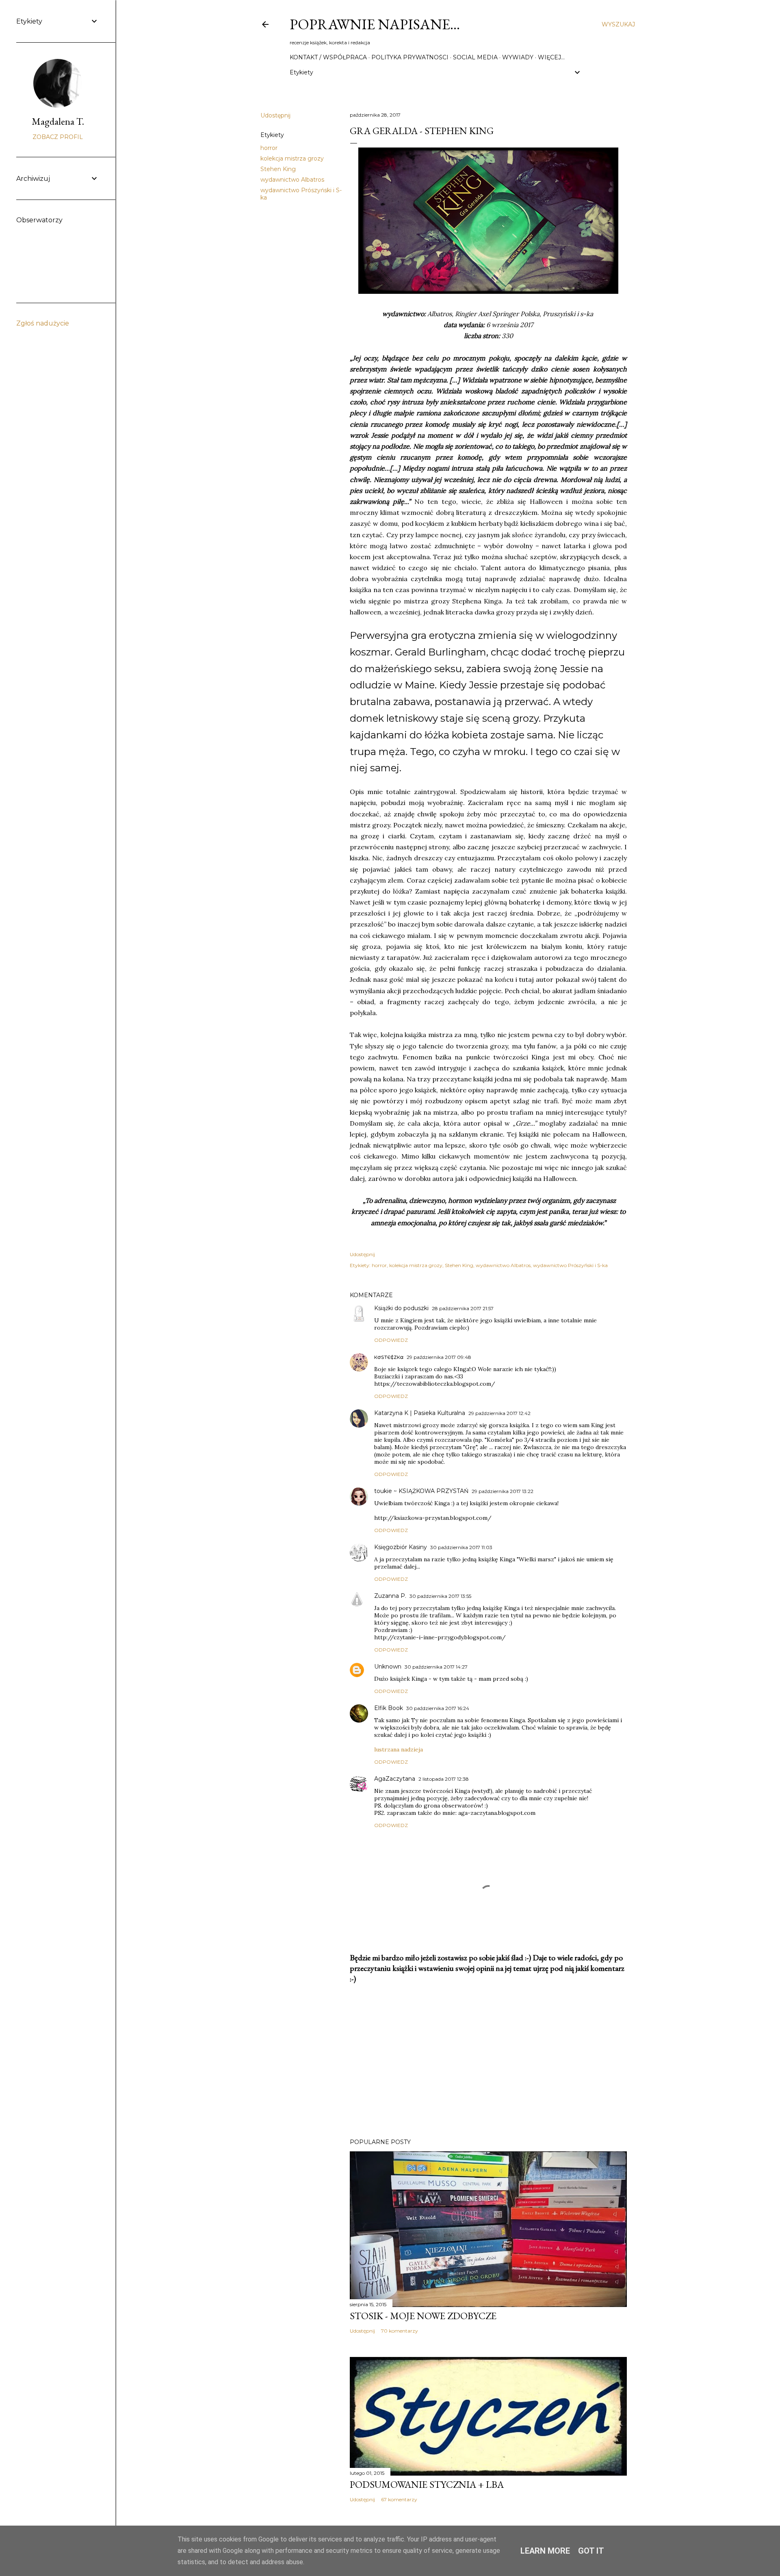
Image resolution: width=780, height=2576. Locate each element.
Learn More (545, 2551)
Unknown (388, 1667)
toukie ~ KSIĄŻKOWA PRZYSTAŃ (421, 1491)
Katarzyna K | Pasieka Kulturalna (420, 1413)
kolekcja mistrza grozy (292, 158)
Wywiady (518, 57)
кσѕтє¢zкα (389, 1357)
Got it (591, 2551)
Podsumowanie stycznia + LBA (427, 2484)
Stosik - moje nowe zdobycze (423, 2316)
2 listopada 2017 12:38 (444, 1779)
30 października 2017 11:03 (461, 1547)
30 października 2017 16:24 (438, 1708)
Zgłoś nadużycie (43, 323)
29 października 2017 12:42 (499, 1413)
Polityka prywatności (410, 57)
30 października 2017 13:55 (440, 1596)
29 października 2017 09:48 (439, 1357)
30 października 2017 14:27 (436, 1667)
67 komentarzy (399, 2499)
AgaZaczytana (395, 1779)
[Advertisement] (488, 2061)
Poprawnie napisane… (375, 24)
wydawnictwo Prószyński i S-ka (570, 1265)
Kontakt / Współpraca (328, 57)
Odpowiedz (391, 1340)
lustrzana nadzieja (399, 1749)
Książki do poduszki (401, 1308)
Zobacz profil (58, 137)
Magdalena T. (58, 121)
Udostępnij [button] (275, 115)
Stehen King (278, 169)
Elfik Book (389, 1708)
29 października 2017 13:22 (503, 1491)
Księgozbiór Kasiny (401, 1547)
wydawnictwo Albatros (292, 180)
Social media (475, 57)
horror (269, 148)
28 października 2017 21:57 (463, 1308)
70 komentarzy (400, 2331)
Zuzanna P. (390, 1596)
